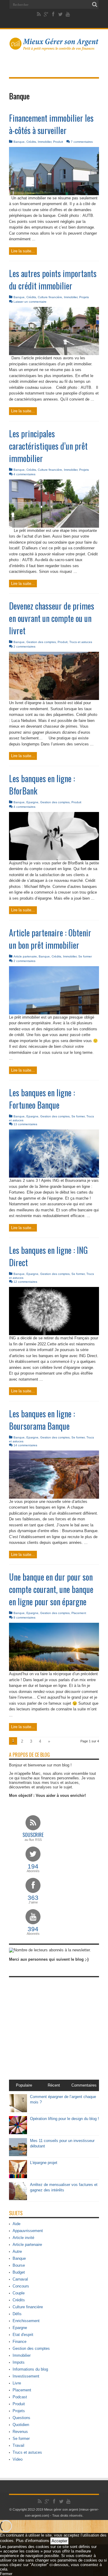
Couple (19, 2293)
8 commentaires (24, 1617)
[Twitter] (61, 14)
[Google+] (46, 14)
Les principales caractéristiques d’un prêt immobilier (48, 446)
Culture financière (50, 297)
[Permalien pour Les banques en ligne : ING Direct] (54, 1334)
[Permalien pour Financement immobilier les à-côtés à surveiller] (54, 194)
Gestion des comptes (41, 642)
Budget (19, 2272)
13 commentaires (25, 1124)
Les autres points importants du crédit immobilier (53, 279)
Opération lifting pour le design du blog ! (64, 2119)
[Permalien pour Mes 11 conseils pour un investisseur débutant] (18, 2155)
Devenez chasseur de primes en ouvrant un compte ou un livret (52, 618)
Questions (21, 2418)
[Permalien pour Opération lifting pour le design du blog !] (18, 2133)
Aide (16, 2224)
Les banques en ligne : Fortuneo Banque (42, 1099)
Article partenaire (25, 956)
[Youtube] (68, 14)
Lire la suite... (23, 251)
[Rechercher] (94, 5)
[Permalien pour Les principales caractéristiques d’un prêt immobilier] (54, 526)
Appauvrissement (28, 2231)
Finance (19, 2342)
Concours (21, 2286)
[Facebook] (53, 14)
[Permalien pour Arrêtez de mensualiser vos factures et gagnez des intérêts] (18, 2199)
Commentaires (84, 2085)
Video (18, 2459)
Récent (54, 2085)
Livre (17, 2383)
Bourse (19, 2265)
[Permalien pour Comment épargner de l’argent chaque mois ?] (18, 2111)
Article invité (23, 2238)
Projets (84, 297)
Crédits (31, 142)
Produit (58, 142)
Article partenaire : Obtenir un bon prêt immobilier (50, 939)
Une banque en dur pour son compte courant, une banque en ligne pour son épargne (51, 1589)
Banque (19, 142)
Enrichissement (26, 2321)
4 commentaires (24, 474)
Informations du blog (30, 2369)
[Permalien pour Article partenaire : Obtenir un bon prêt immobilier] (54, 1013)
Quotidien (21, 2425)
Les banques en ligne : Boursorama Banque (42, 1420)
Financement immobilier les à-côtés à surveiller (51, 124)
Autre (17, 2251)
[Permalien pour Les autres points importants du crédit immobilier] (54, 354)
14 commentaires (25, 1445)
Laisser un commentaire (30, 302)
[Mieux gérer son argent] (54, 47)
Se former (85, 956)
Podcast (20, 2397)
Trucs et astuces (81, 642)
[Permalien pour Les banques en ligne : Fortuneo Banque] (54, 1176)
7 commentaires (82, 142)
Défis (17, 2314)
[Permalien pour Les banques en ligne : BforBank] (54, 859)
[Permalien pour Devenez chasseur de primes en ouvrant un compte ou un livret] (54, 699)
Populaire (24, 2085)
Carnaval (20, 2279)
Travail (18, 2445)
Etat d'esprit (23, 2335)
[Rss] (39, 14)
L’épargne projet (44, 2163)
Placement (79, 1613)
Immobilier (45, 142)
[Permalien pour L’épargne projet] (18, 2177)
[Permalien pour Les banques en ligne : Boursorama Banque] (54, 1497)
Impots (19, 2362)
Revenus (20, 2432)
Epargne (32, 802)
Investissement (26, 2376)
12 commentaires (25, 1282)
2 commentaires (24, 646)
